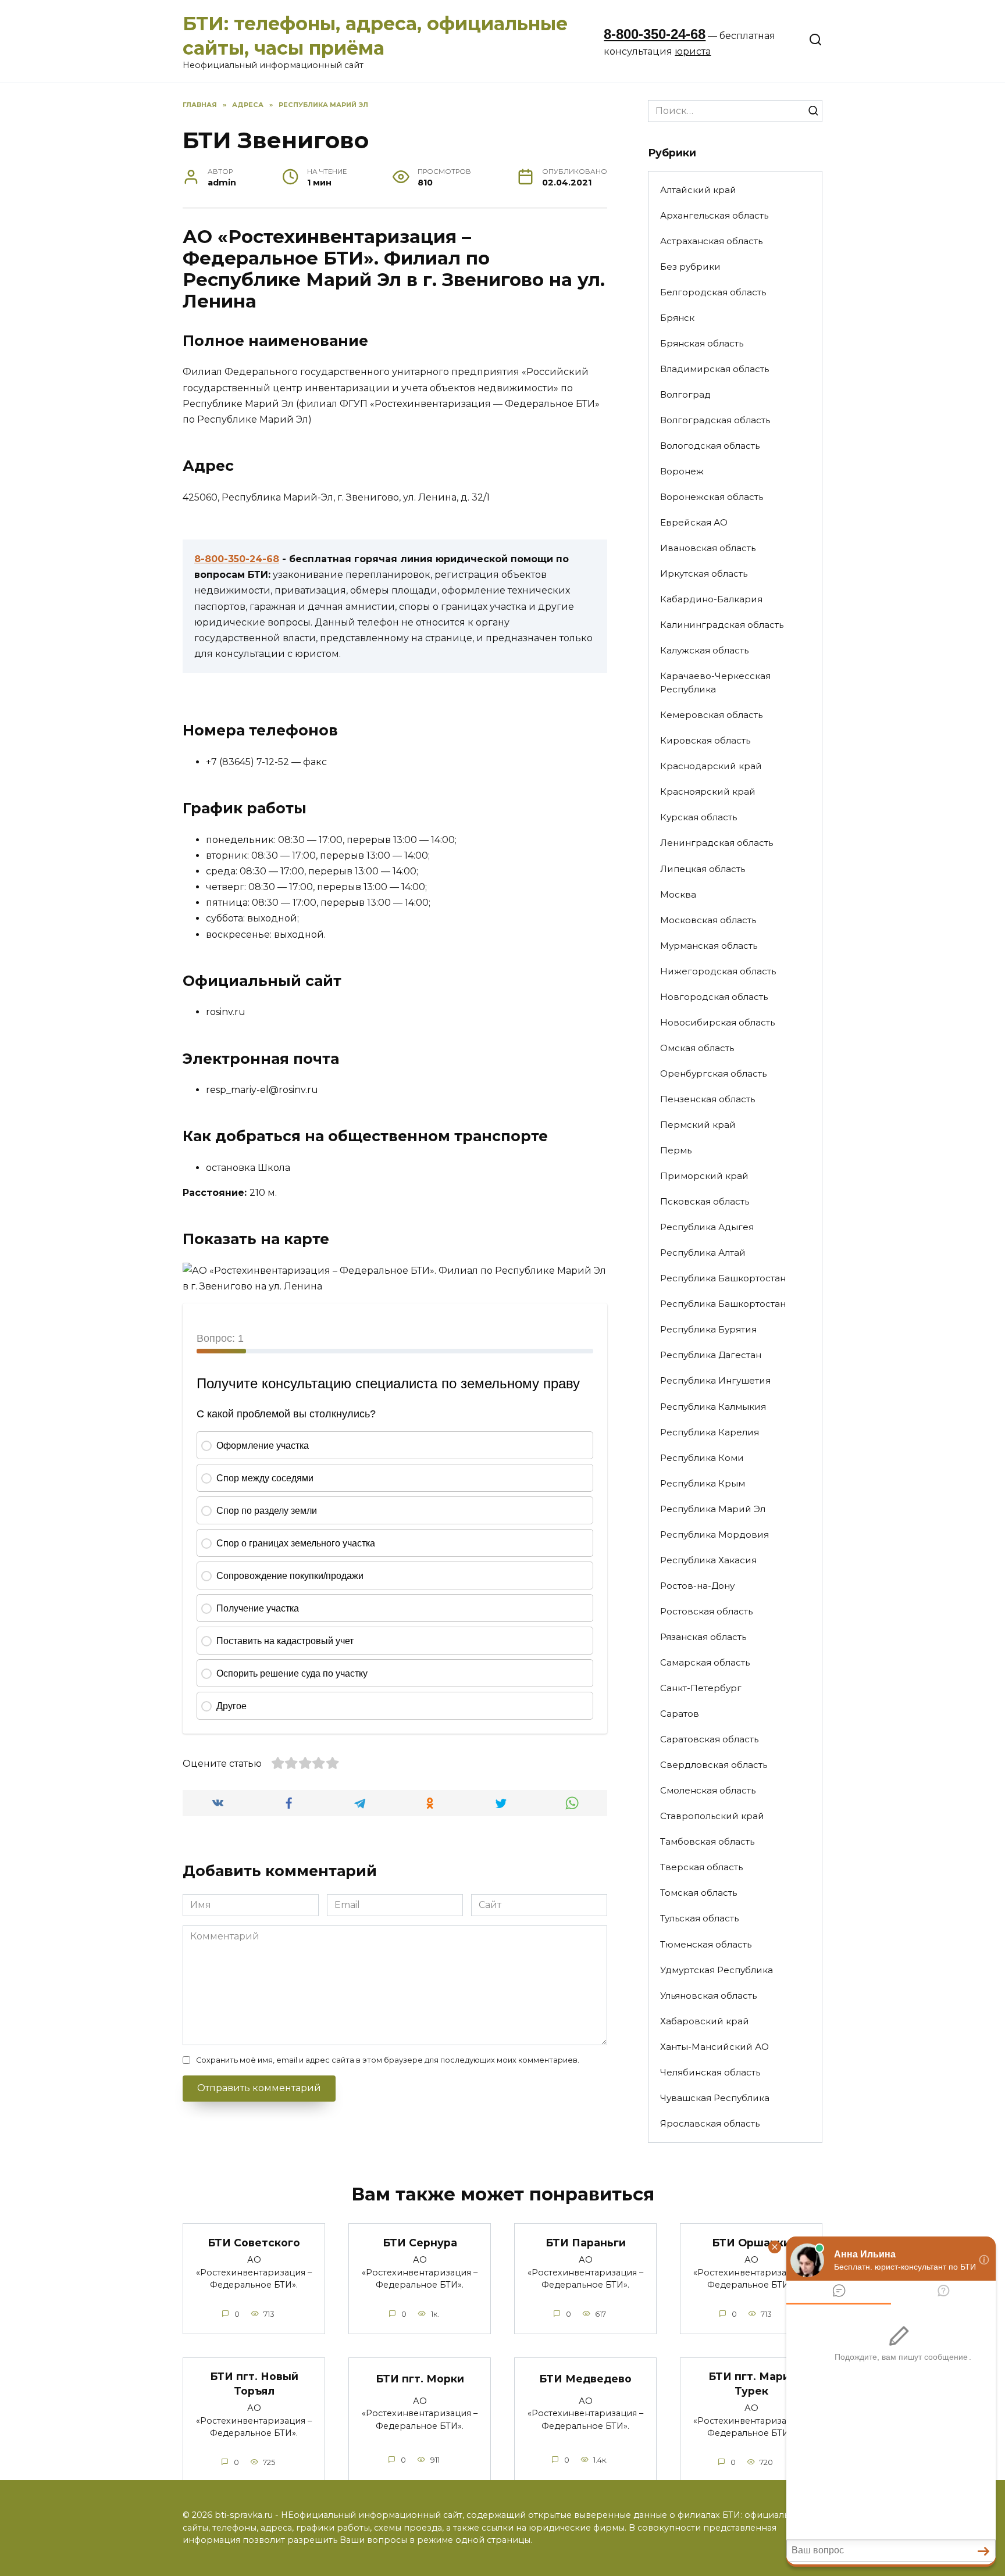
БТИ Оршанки (751, 2242)
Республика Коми (702, 1458)
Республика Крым (703, 1483)
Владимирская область (714, 369)
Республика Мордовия (714, 1534)
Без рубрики (690, 267)
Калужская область (704, 650)
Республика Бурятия (708, 1329)
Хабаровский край (705, 2021)
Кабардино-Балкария (711, 599)
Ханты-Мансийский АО (714, 2047)
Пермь (676, 1150)
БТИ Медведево (585, 2379)
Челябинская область (710, 2072)
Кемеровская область (711, 715)
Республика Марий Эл (713, 1509)
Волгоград (685, 394)
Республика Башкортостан (723, 1278)
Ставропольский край (712, 1816)
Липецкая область (703, 869)
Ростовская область (706, 1611)
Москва (678, 894)
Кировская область (705, 740)
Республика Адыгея (707, 1227)
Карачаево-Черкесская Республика (715, 683)
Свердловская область (714, 1765)
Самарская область (705, 1662)
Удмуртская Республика (717, 1970)
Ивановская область (708, 548)
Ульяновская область (708, 1996)
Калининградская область (722, 625)
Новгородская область (714, 997)
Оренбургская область (713, 1073)
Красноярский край (708, 792)
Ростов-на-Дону (697, 1586)
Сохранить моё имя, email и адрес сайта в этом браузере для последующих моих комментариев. (388, 2060)
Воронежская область (712, 497)
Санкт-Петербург (701, 1688)
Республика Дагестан (711, 1355)
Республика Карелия (710, 1432)
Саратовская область (709, 1739)
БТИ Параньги (586, 2242)
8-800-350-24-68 (655, 34)
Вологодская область (710, 446)
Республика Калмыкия (713, 1407)
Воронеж (682, 471)
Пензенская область (708, 1099)
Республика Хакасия (708, 1560)
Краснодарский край (711, 766)
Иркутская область (704, 574)
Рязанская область (703, 1637)
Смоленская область (708, 1790)
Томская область (698, 1893)
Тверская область (701, 1867)
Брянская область (702, 343)
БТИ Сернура (420, 2242)
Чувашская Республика (715, 2098)
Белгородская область (713, 292)
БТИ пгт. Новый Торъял (254, 2384)
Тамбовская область (707, 1841)
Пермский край (698, 1125)
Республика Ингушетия (715, 1380)
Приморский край (704, 1176)
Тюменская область (706, 1944)
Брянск (677, 318)
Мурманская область (709, 946)
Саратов (680, 1714)
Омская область (697, 1048)
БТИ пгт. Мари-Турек (751, 2384)
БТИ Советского (254, 2242)
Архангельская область (714, 215)
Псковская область (705, 1201)
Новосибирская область (717, 1022)
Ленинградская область (717, 843)
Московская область (708, 920)
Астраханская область (711, 241)
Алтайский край (698, 190)
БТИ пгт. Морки (420, 2379)
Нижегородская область (718, 971)
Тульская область (699, 1918)
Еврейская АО (694, 522)
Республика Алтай (703, 1253)
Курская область (698, 817)
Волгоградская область (715, 420)
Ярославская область (710, 2123)
